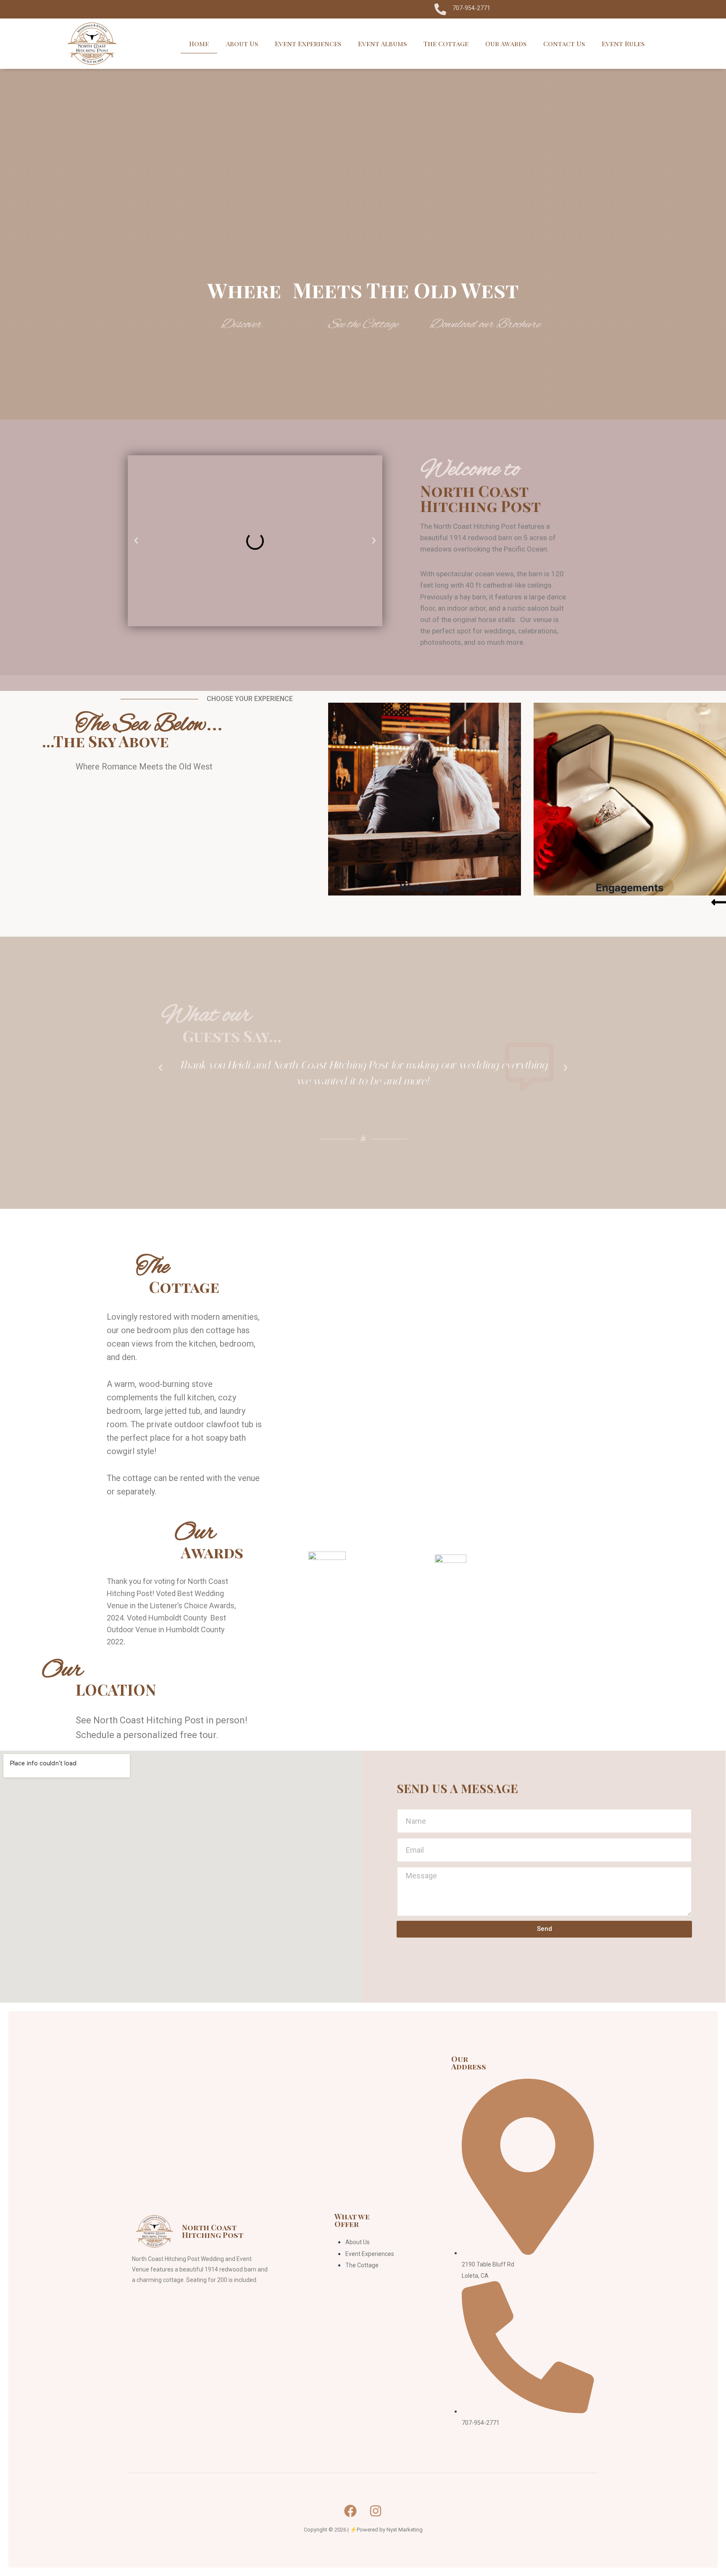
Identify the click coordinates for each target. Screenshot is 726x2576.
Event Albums (382, 43)
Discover (241, 325)
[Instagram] (376, 2511)
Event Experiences (308, 43)
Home (199, 43)
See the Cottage (363, 325)
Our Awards (506, 43)
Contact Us (564, 43)
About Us (242, 43)
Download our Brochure (485, 325)
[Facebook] (350, 2511)
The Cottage (446, 43)
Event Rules (623, 43)
